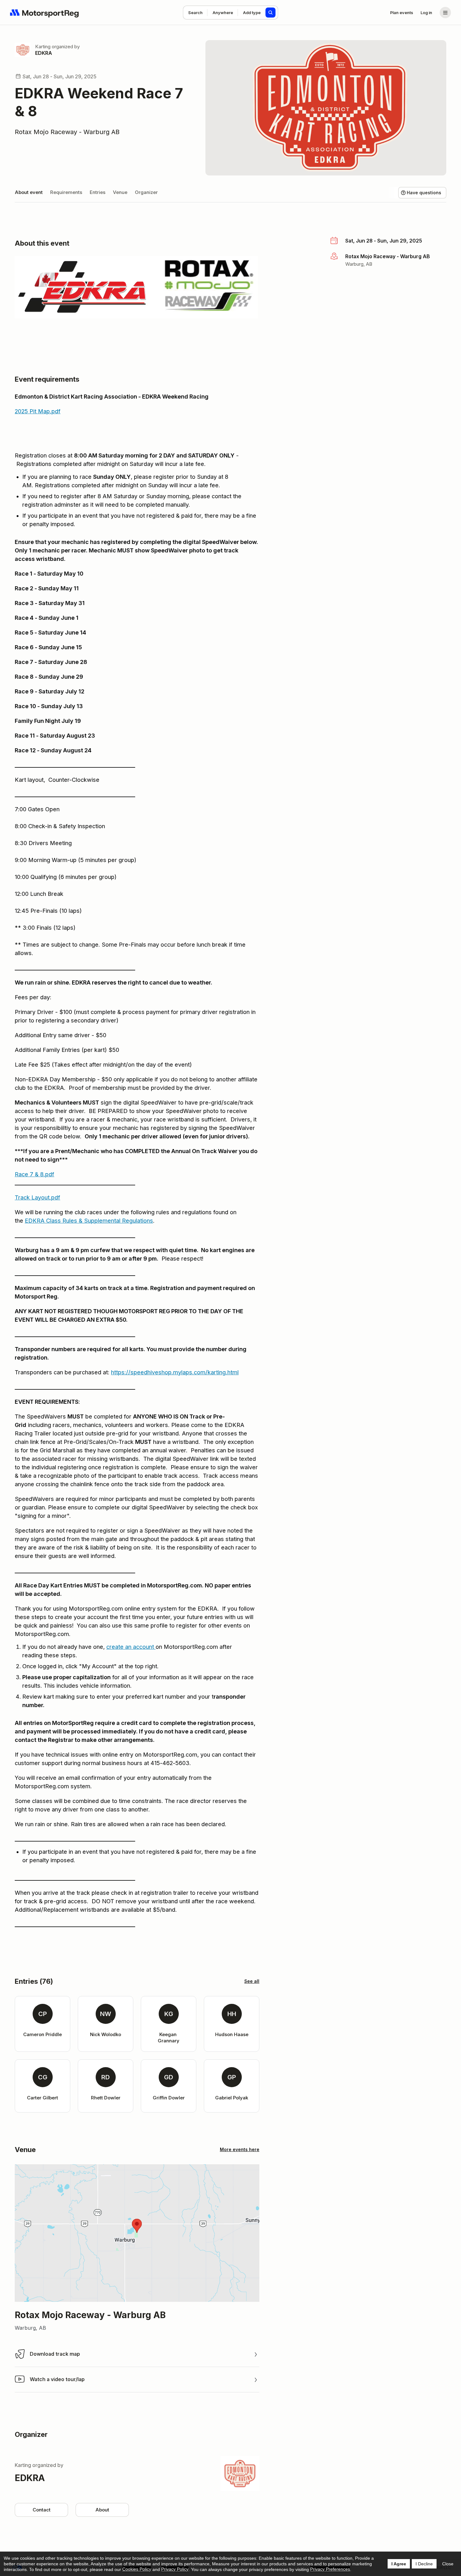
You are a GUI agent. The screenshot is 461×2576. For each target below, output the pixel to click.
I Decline (424, 2564)
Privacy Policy (175, 2569)
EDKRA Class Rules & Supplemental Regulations (89, 1221)
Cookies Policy (137, 2569)
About (102, 2510)
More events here (240, 2149)
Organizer (146, 192)
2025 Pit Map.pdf (38, 411)
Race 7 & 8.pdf (34, 1174)
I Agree (399, 2564)
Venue (120, 192)
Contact (42, 2510)
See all (252, 1981)
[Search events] (271, 13)
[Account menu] (445, 13)
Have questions (424, 193)
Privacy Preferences (330, 2569)
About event (29, 192)
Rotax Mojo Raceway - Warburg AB (67, 132)
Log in (426, 13)
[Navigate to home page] (45, 13)
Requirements (66, 192)
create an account (130, 1647)
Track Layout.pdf (37, 1197)
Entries (98, 192)
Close (448, 2564)
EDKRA (44, 53)
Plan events (402, 13)
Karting (43, 47)
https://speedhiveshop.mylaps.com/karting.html (175, 1372)
